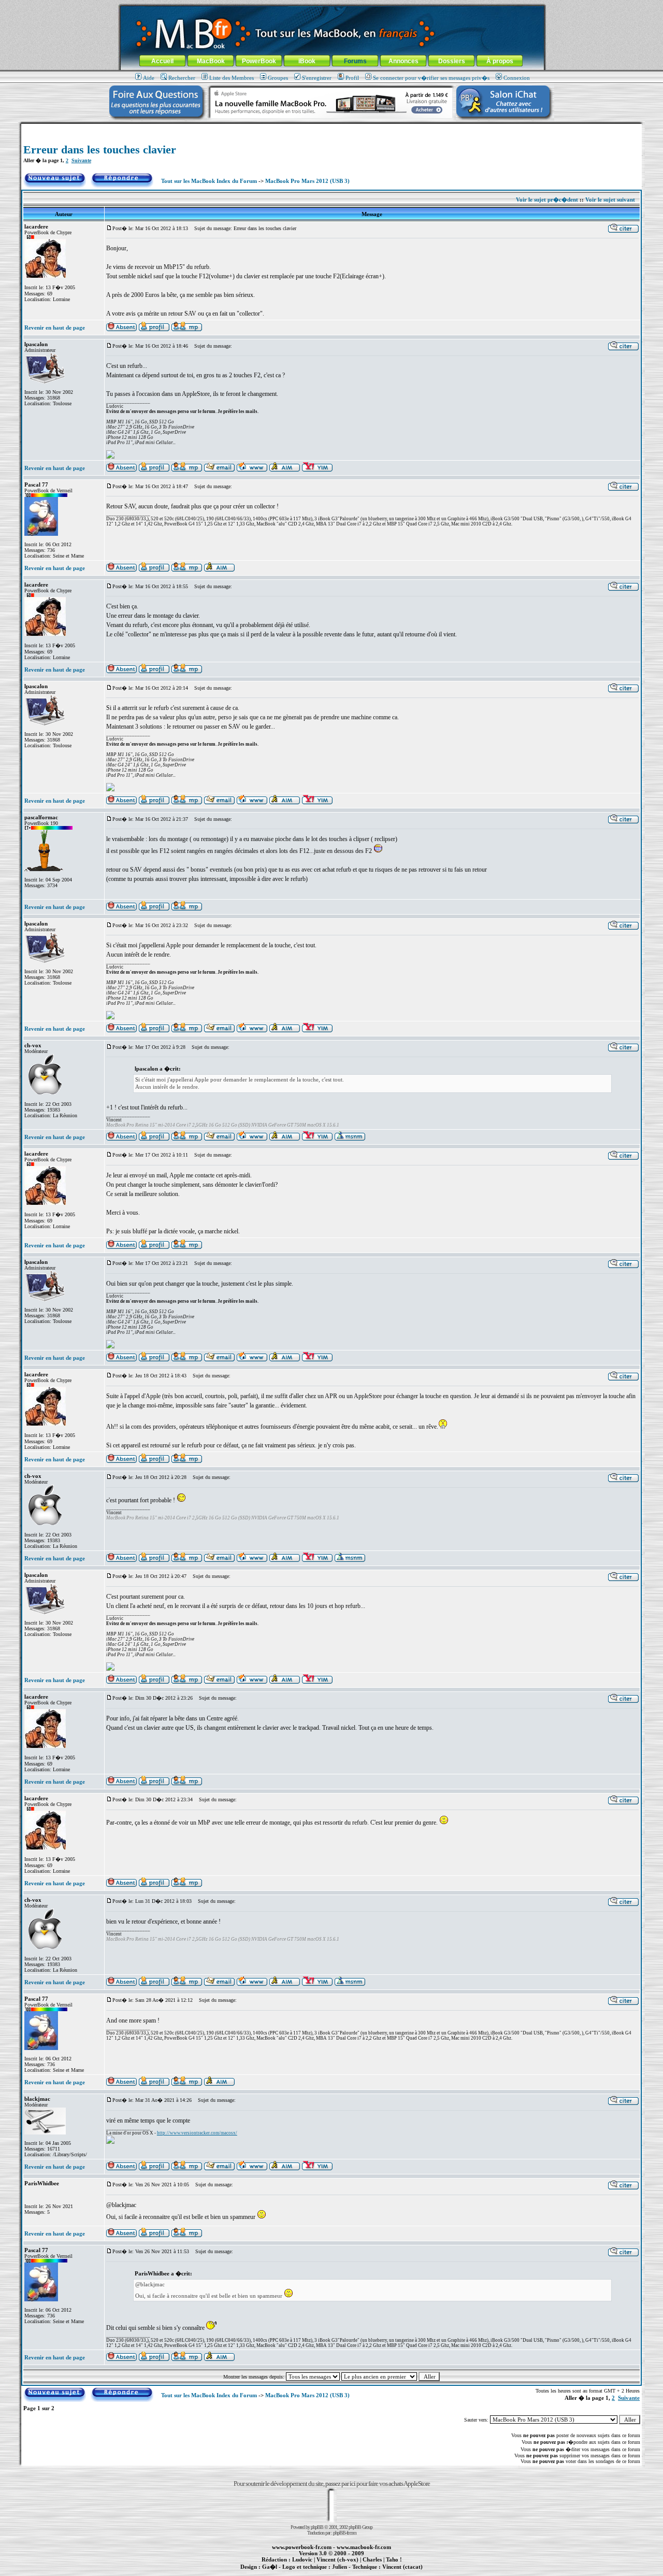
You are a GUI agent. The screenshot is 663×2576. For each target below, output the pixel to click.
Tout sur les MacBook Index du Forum (209, 181)
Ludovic (302, 2559)
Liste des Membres (232, 78)
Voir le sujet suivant (610, 200)
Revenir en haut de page (55, 328)
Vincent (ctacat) (402, 2567)
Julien (340, 2567)
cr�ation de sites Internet (399, 2572)
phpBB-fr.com (345, 2533)
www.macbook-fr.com (364, 2547)
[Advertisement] (331, 128)
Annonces (403, 61)
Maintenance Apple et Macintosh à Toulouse (348, 2572)
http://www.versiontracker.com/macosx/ (197, 2133)
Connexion (517, 78)
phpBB (317, 2527)
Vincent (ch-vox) (337, 2559)
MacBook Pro (295, 2572)
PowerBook (259, 61)
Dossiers (452, 61)
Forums (355, 61)
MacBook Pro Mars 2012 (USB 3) (307, 181)
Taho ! (394, 2559)
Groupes (278, 78)
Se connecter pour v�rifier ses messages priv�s (431, 78)
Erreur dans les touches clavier (100, 150)
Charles (372, 2559)
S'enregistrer (317, 78)
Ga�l (270, 2567)
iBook (307, 61)
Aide (149, 78)
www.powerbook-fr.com (302, 2547)
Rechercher (182, 78)
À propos (500, 61)
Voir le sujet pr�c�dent (547, 200)
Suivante (81, 160)
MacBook (211, 61)
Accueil (162, 61)
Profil (352, 78)
